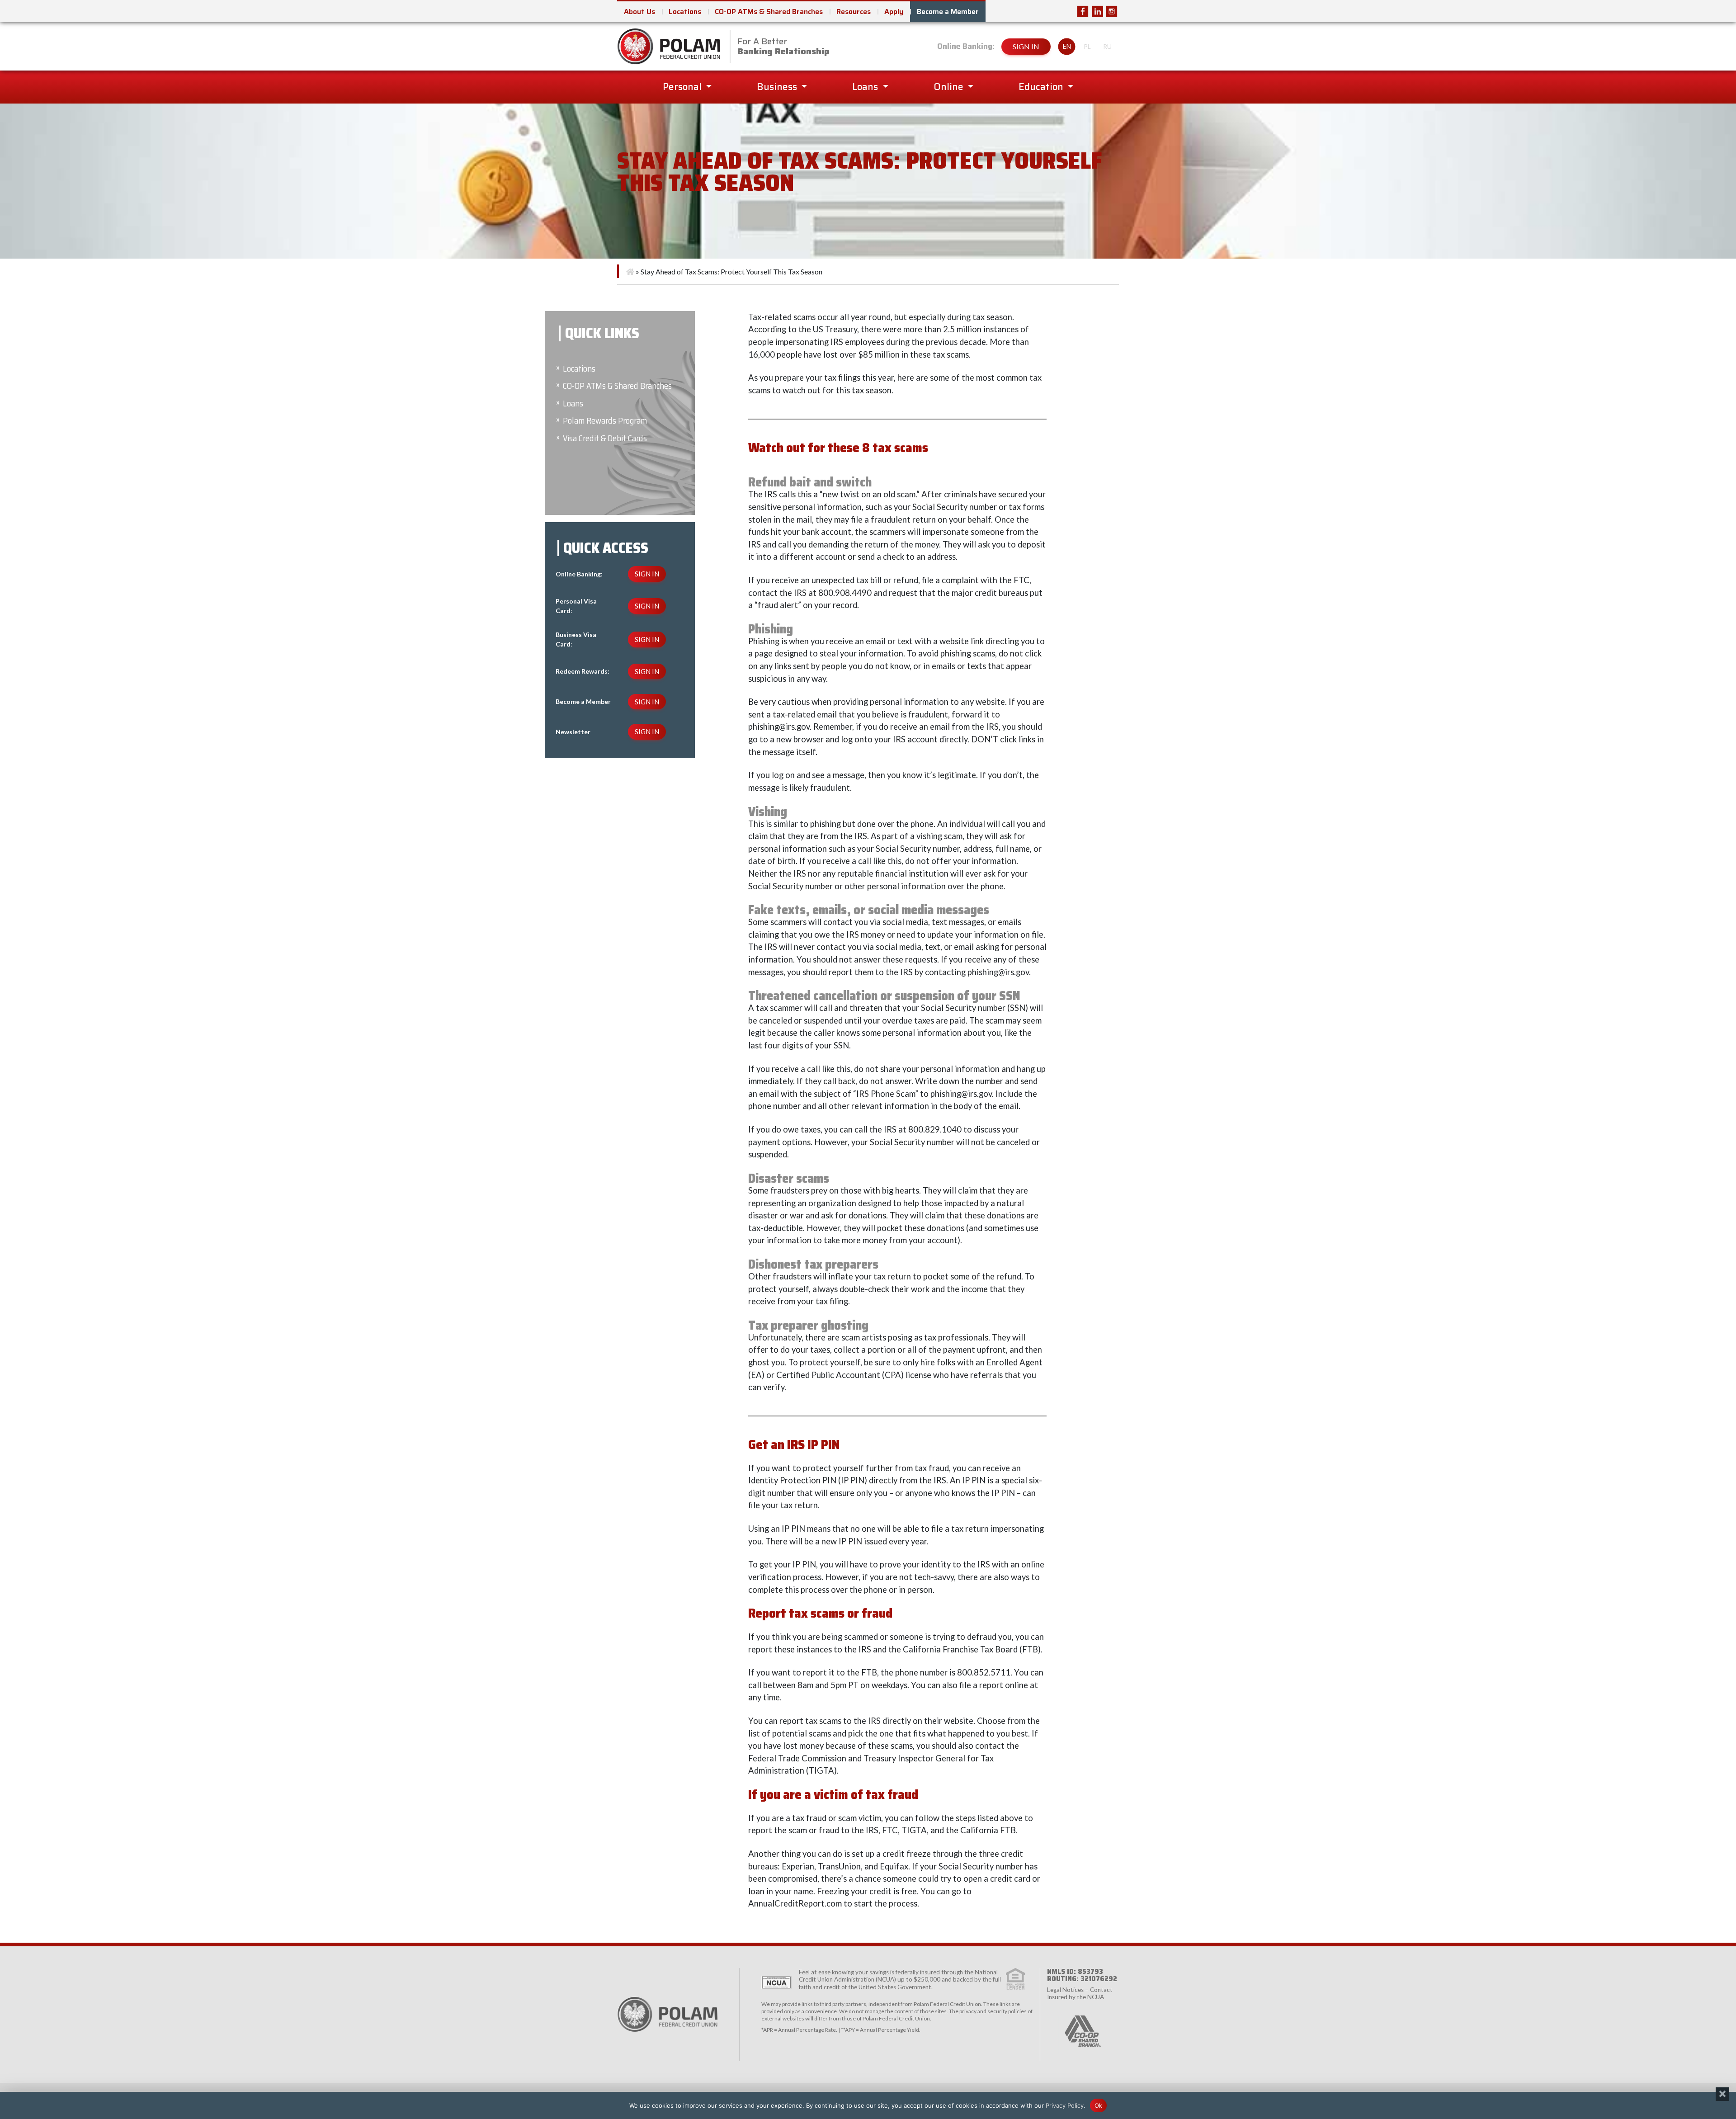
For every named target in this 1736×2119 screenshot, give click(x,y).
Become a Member (948, 12)
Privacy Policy (1065, 2105)
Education (1042, 87)
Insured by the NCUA (1076, 1997)
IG (1112, 11)
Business (778, 87)
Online (950, 87)
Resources (854, 12)
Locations (685, 12)
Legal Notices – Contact (1080, 1990)
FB (1083, 11)
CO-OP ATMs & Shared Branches (769, 12)
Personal (683, 87)
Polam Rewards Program (605, 421)
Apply (894, 12)
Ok (1099, 2105)
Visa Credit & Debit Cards (605, 438)
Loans (866, 87)
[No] (1722, 2094)
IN (1097, 11)
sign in (1026, 46)
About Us (639, 12)
